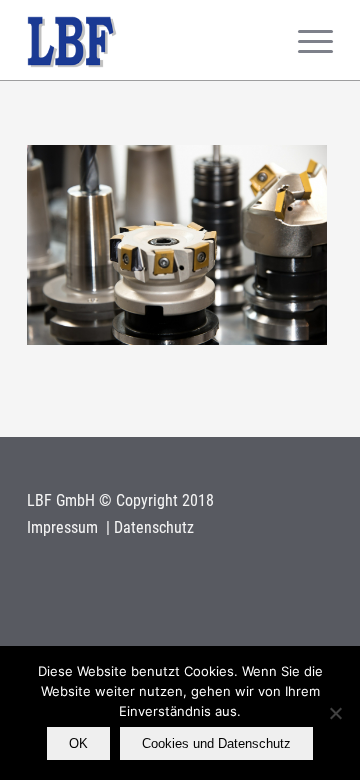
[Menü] (305, 40)
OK (78, 743)
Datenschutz (154, 527)
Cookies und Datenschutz (216, 743)
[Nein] (335, 713)
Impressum (64, 527)
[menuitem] (305, 40)
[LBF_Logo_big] (149, 40)
